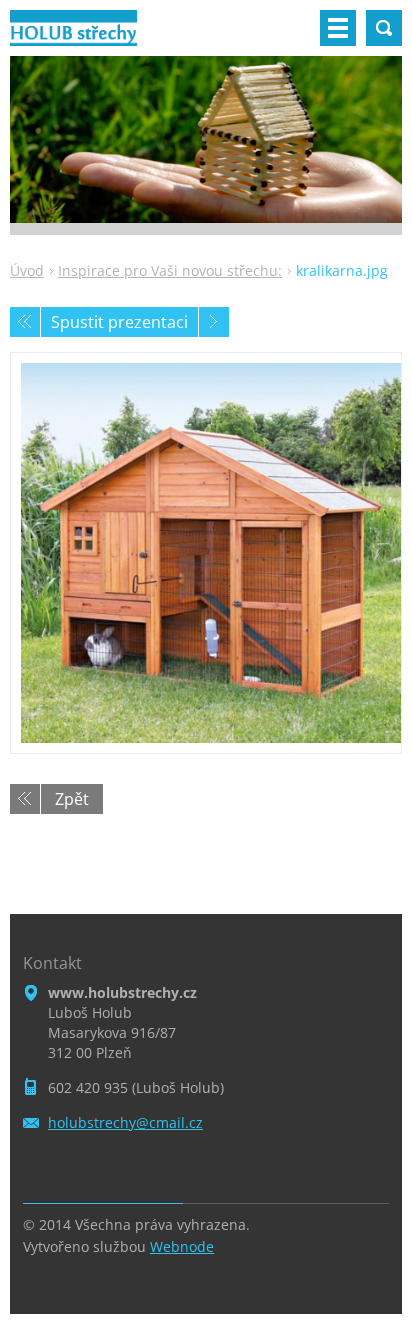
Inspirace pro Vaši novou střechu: (170, 270)
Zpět (72, 799)
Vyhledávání (384, 28)
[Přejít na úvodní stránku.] (73, 36)
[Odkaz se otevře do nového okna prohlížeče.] (206, 553)
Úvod (27, 270)
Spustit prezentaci (119, 322)
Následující (214, 322)
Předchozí (25, 322)
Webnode (182, 1246)
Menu (338, 28)
